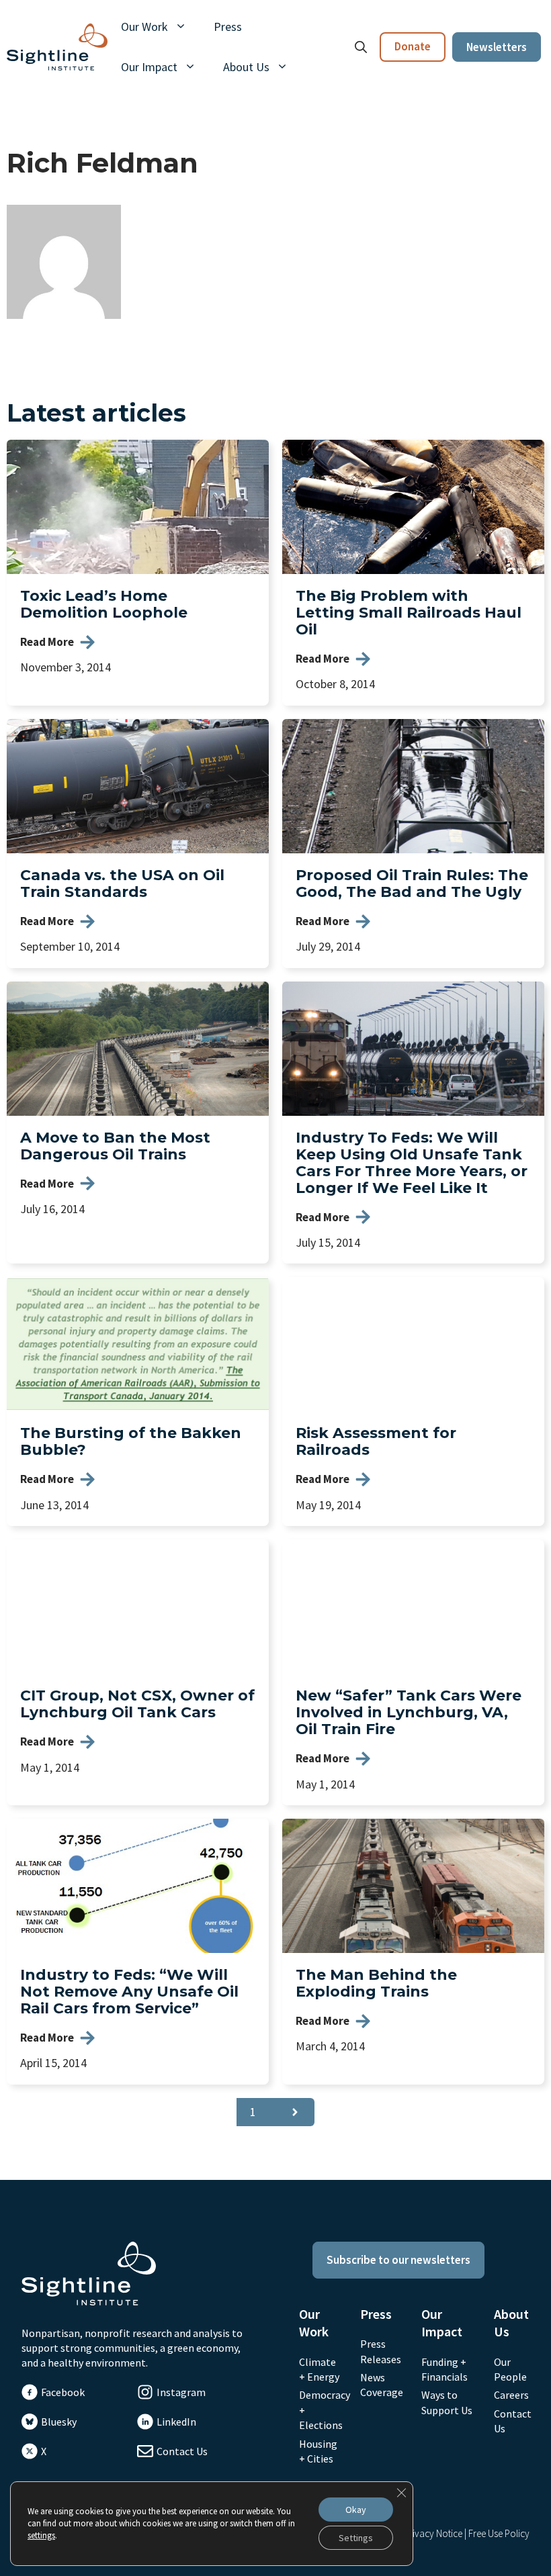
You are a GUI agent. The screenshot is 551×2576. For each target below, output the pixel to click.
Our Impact (149, 67)
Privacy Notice (433, 2533)
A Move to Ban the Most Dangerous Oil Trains (115, 1146)
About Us (246, 67)
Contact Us (182, 2451)
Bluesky (59, 2422)
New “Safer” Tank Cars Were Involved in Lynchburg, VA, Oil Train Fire (409, 1712)
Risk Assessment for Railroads (376, 1441)
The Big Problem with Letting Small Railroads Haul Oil (409, 613)
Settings (356, 2538)
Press (228, 27)
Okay (356, 2510)
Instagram (181, 2392)
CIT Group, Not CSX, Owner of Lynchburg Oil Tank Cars (137, 1704)
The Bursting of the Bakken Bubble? (131, 1441)
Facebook (63, 2392)
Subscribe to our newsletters (398, 2260)
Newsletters (497, 47)
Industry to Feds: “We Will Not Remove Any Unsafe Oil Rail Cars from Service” (129, 1992)
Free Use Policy (499, 2533)
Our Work (144, 27)
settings (41, 2535)
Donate (413, 46)
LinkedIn (176, 2422)
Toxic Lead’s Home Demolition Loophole (104, 604)
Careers (511, 2395)
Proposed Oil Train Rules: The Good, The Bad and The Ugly (412, 884)
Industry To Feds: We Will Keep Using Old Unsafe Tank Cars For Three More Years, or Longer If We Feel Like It (412, 1163)
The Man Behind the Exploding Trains (376, 1983)
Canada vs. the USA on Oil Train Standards (122, 884)
